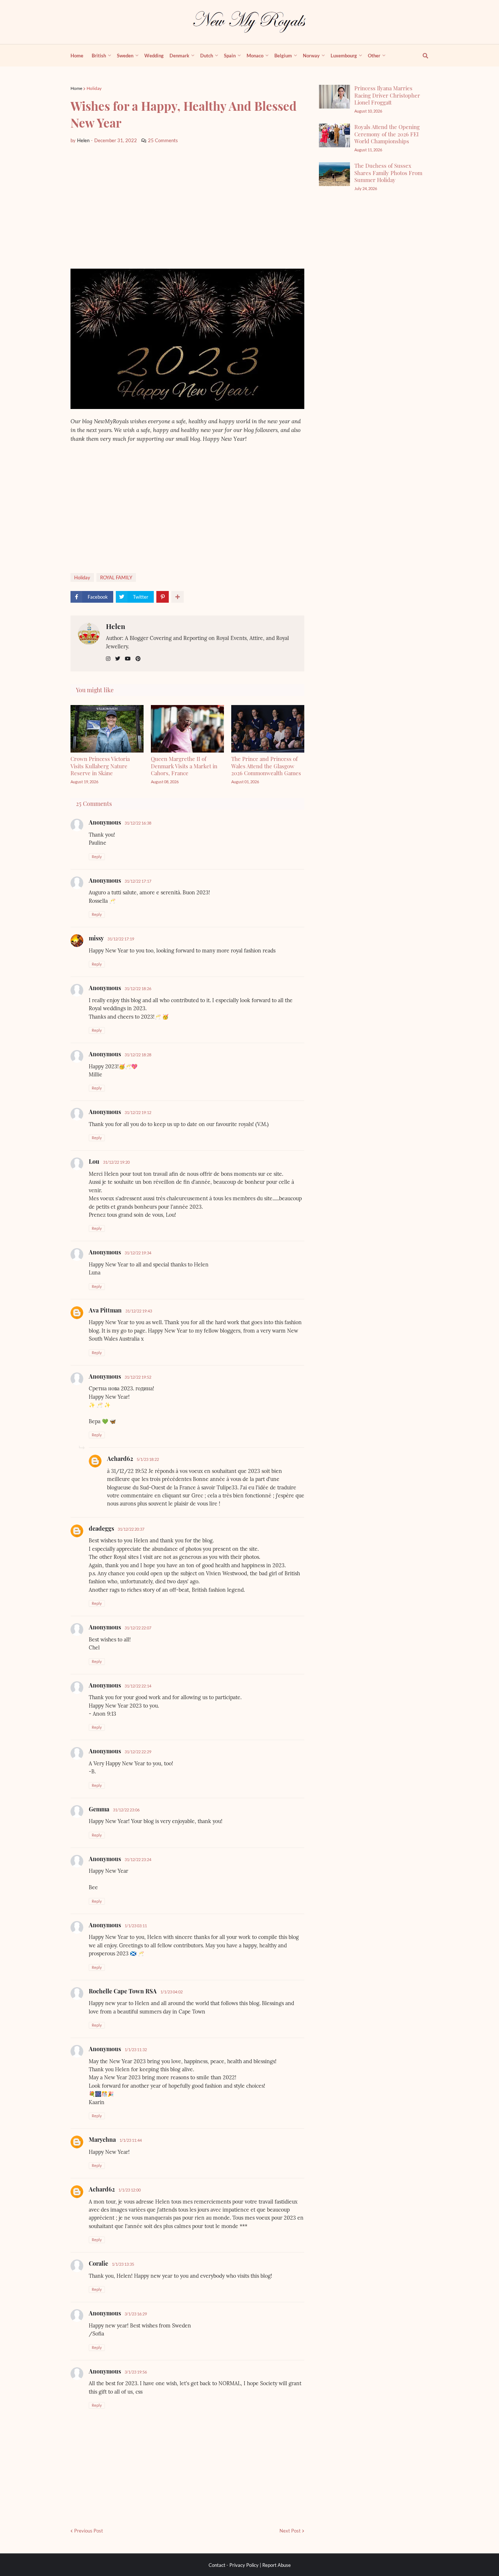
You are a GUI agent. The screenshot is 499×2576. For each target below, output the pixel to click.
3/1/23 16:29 (136, 2314)
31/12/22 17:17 (138, 881)
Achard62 (120, 1459)
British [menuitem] (99, 56)
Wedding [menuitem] (154, 56)
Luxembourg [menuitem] (344, 56)
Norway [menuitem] (311, 56)
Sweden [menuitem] (125, 56)
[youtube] (128, 659)
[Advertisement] (187, 207)
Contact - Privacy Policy (234, 2565)
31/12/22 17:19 (121, 939)
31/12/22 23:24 (138, 1859)
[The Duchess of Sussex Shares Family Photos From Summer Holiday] (334, 174)
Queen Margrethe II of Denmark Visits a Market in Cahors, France (184, 766)
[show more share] (178, 597)
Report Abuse (277, 2565)
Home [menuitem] (77, 56)
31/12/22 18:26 (138, 988)
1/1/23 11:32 (136, 2050)
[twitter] (118, 659)
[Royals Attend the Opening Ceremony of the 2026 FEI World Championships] (334, 135)
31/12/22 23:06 (126, 1810)
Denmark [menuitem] (179, 56)
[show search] (421, 56)
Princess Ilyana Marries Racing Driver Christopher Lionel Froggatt (387, 95)
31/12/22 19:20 (116, 1162)
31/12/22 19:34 (138, 1253)
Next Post (290, 2531)
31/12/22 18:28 (138, 1055)
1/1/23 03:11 (136, 1926)
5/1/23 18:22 (148, 1459)
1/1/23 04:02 (172, 1992)
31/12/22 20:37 (131, 1529)
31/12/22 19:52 (138, 1377)
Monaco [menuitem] (255, 56)
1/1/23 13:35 (123, 2264)
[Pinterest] (163, 597)
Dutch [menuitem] (207, 56)
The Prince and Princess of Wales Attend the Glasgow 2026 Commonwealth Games (266, 766)
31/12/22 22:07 (138, 1628)
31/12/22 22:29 (138, 1752)
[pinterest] (138, 659)
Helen (116, 626)
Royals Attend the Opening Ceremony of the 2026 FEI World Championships (387, 134)
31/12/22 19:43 (139, 1311)
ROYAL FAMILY (116, 577)
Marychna (102, 2139)
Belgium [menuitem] (283, 56)
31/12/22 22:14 (138, 1686)
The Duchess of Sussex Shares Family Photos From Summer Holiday (388, 173)
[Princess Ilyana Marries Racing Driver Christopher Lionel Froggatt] (334, 97)
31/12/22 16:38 (138, 823)
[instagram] (108, 659)
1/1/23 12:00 (129, 2190)
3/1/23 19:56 (136, 2372)
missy (96, 938)
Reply (97, 857)
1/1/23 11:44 (131, 2140)
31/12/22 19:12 (138, 1112)
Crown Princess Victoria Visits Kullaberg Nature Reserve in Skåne (100, 766)
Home (76, 88)
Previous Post (89, 2531)
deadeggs (101, 1528)
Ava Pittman (105, 1310)
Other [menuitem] (374, 56)
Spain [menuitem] (230, 56)
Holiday (94, 88)
